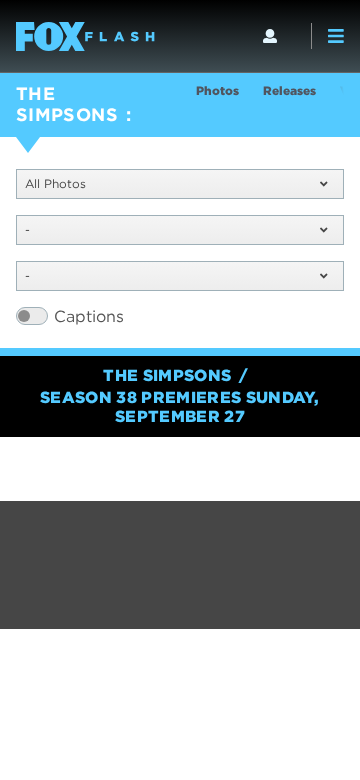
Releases (289, 90)
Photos (217, 90)
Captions (89, 316)
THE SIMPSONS (67, 104)
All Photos (55, 183)
